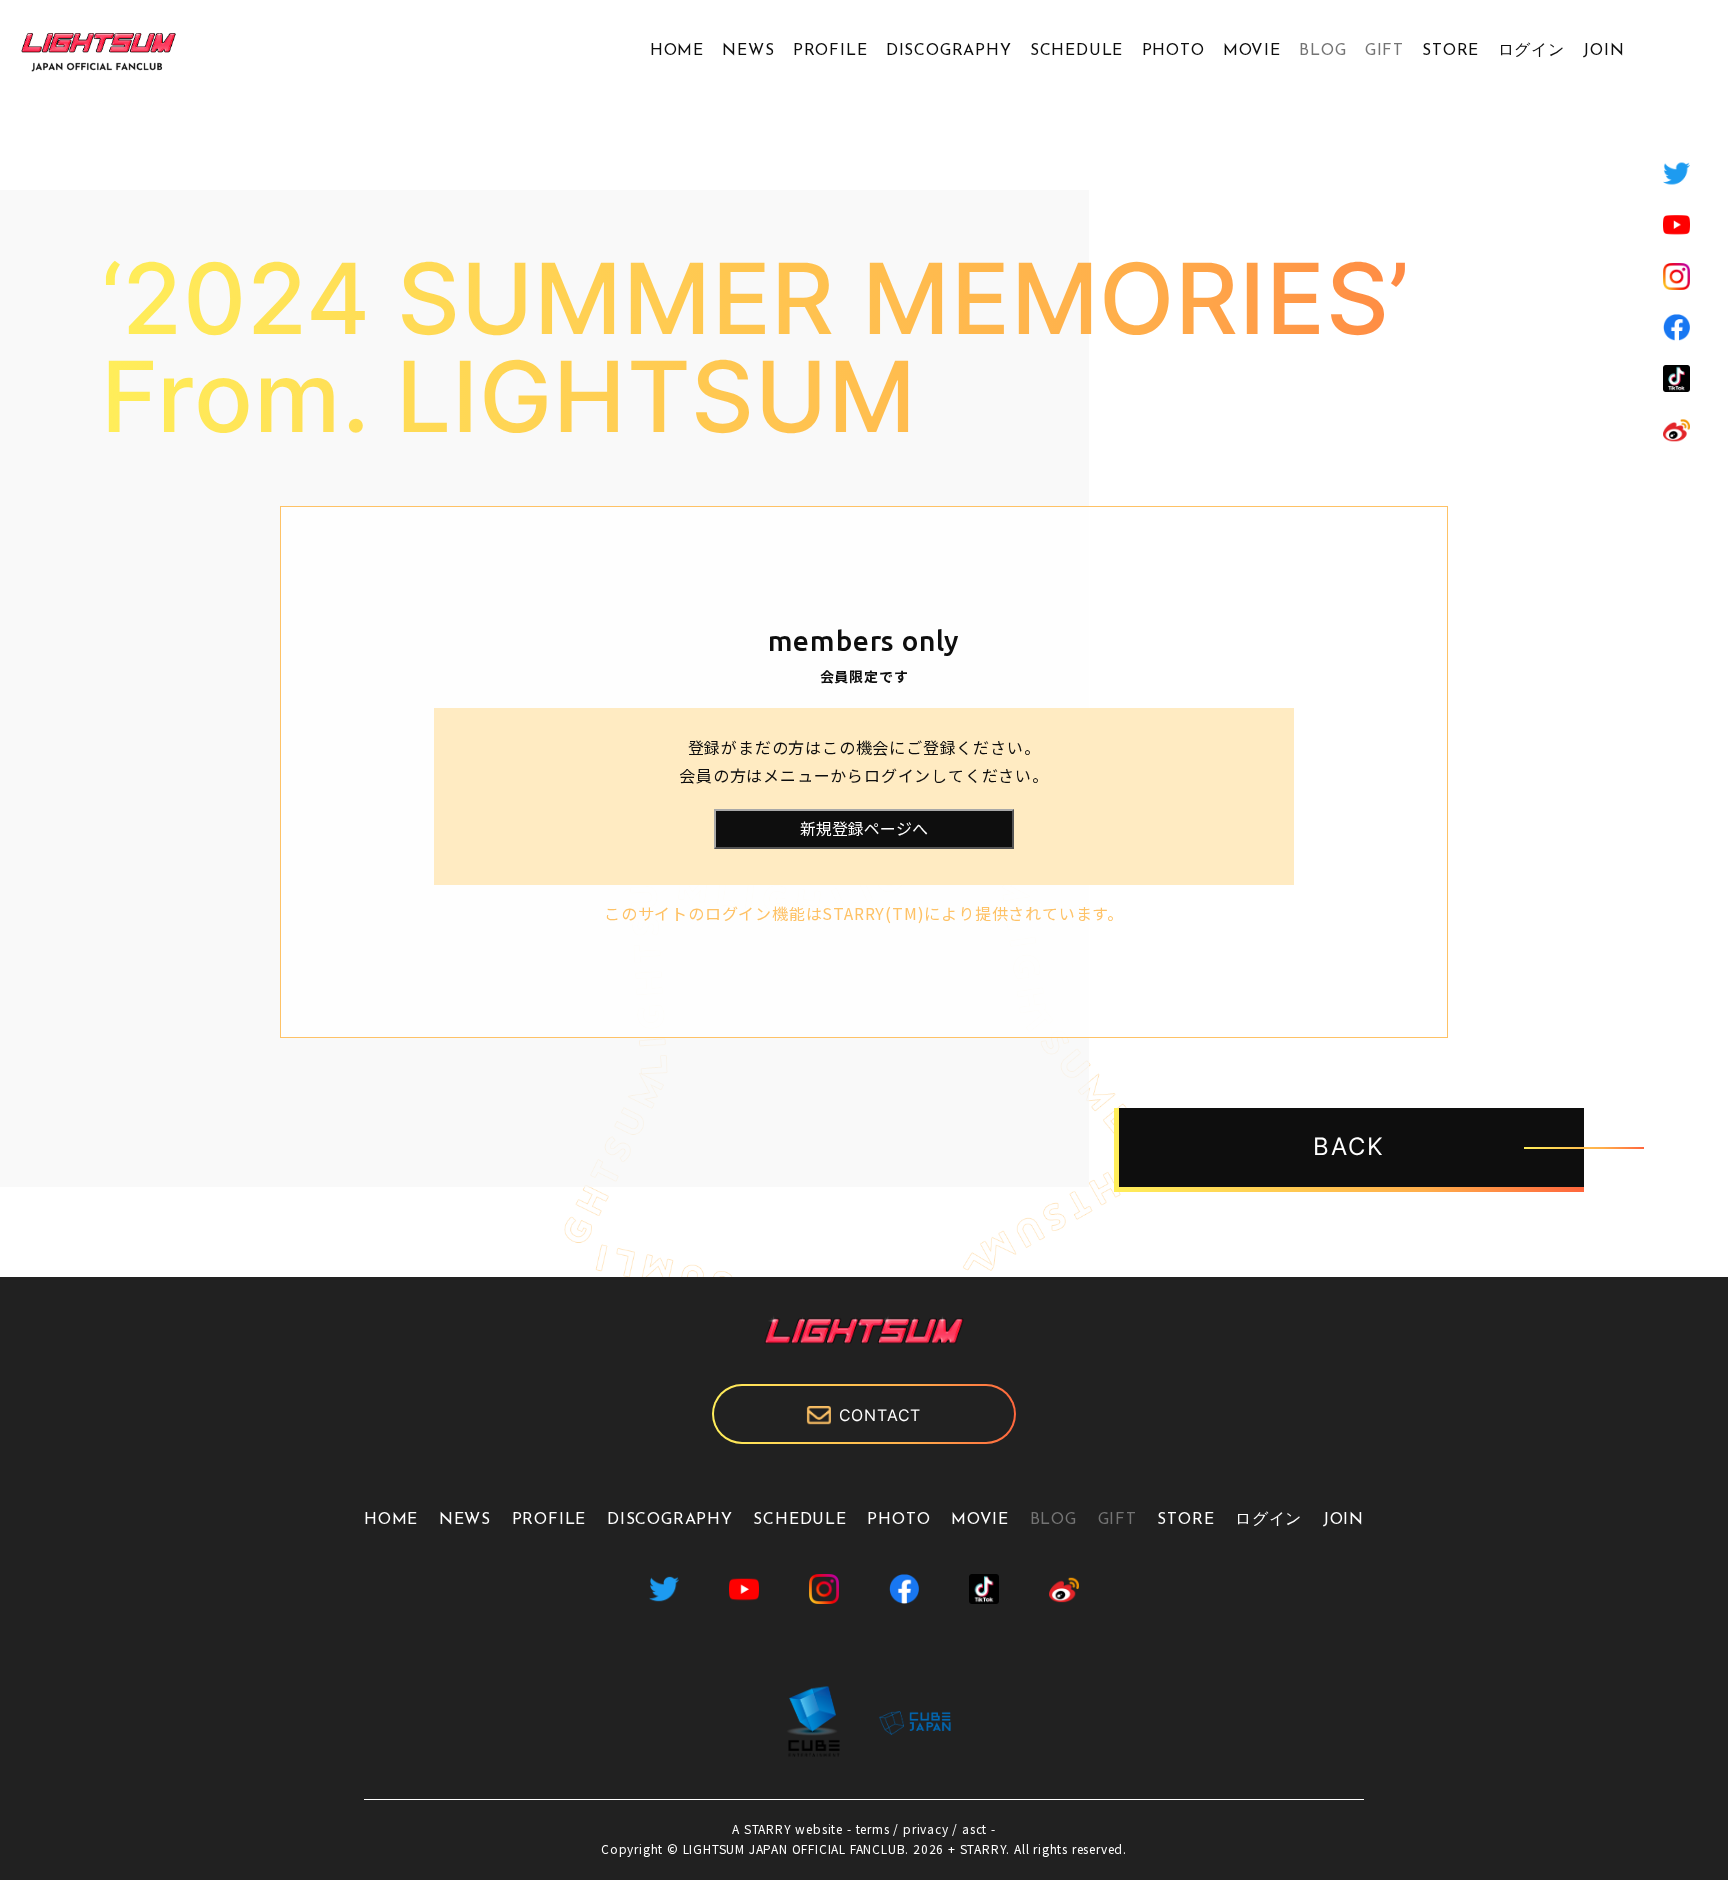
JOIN (1603, 51)
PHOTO (1173, 51)
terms (873, 1828)
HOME (677, 51)
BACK (1349, 1146)
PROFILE (830, 51)
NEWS (748, 51)
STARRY (768, 1828)
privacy (926, 1828)
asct (974, 1828)
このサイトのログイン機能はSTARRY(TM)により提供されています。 (864, 913)
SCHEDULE (1076, 51)
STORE (1450, 51)
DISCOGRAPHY (949, 51)
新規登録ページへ (864, 828)
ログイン (1531, 51)
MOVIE (1252, 51)
